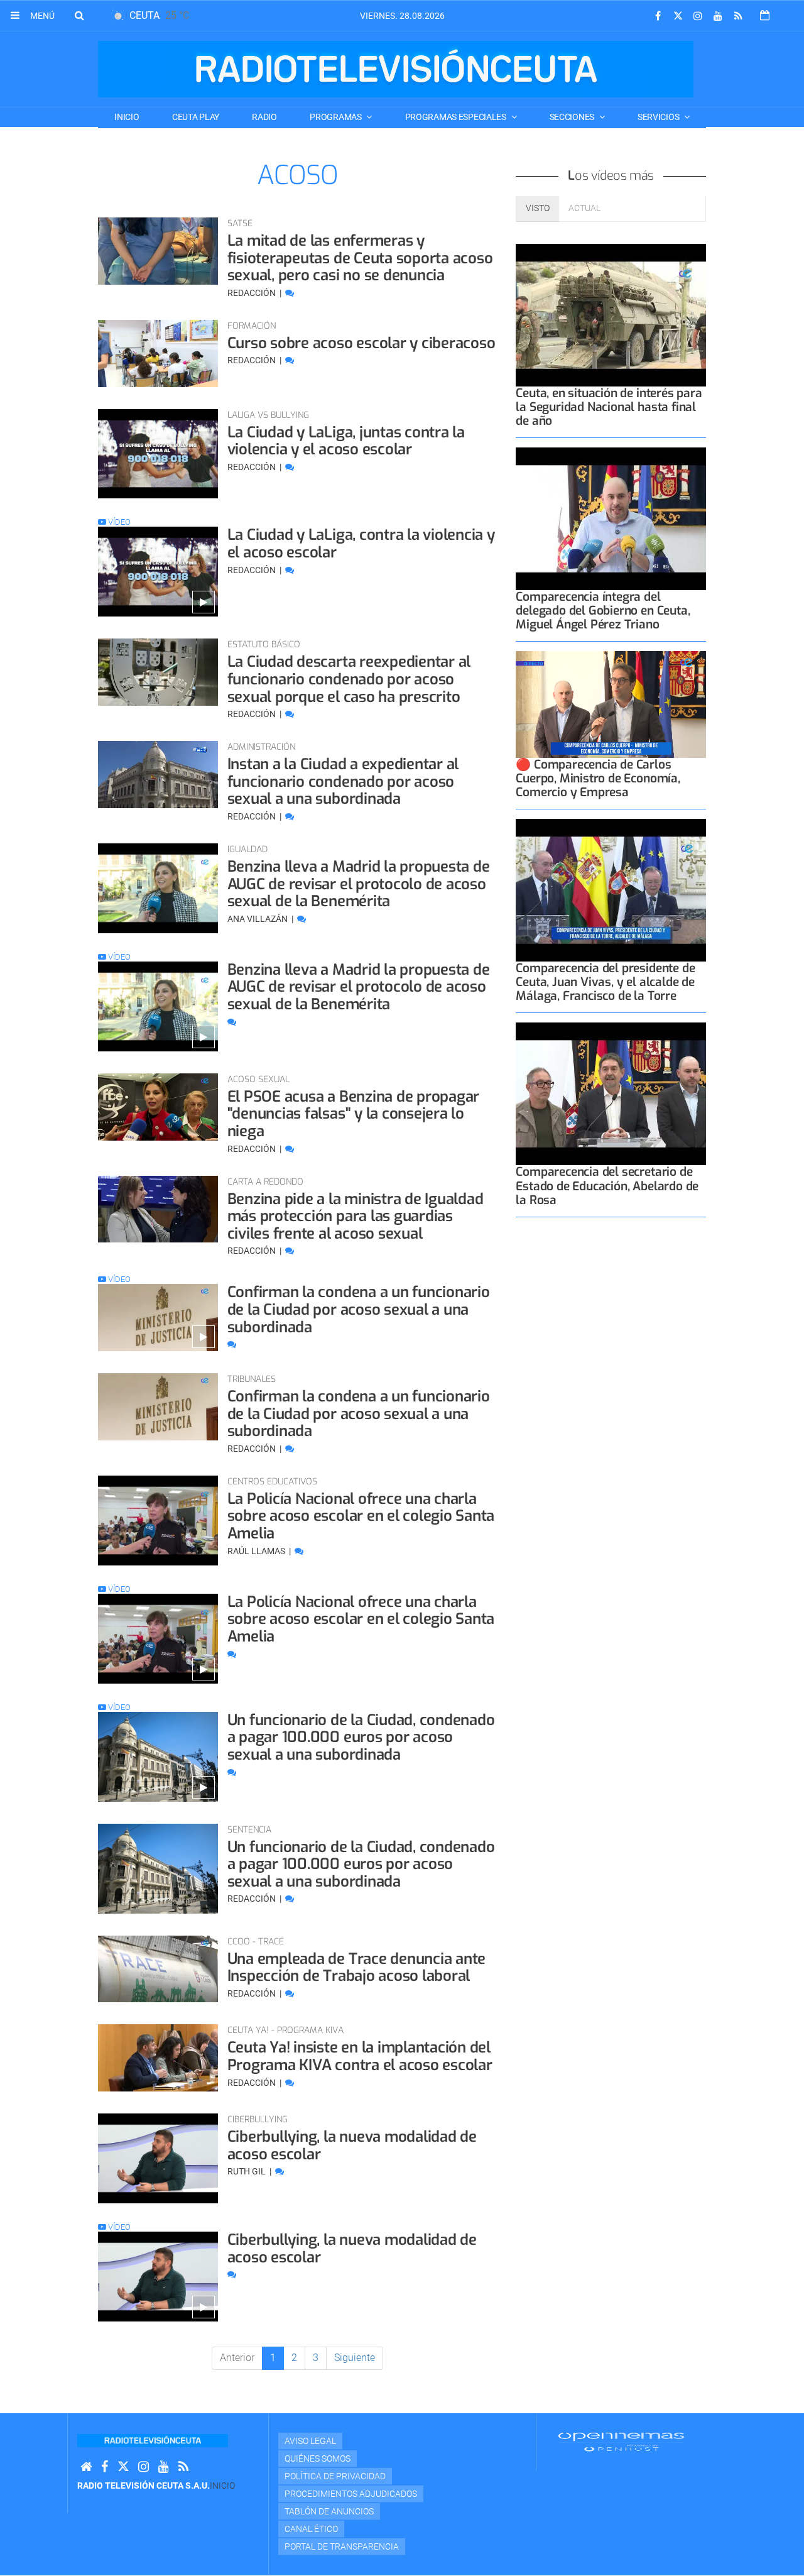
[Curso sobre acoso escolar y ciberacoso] (158, 354)
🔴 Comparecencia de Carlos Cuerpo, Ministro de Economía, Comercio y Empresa (598, 778)
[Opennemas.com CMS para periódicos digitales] (621, 2442)
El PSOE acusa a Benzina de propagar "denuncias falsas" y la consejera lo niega (354, 1114)
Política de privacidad (335, 2476)
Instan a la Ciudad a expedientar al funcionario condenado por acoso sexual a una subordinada (343, 781)
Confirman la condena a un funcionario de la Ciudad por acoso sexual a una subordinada (359, 1309)
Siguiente (355, 2358)
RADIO (264, 117)
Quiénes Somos (318, 2458)
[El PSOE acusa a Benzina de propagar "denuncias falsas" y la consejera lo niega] (158, 1107)
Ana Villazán (258, 919)
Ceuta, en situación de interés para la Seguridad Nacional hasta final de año (609, 407)
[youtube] (718, 16)
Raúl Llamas (257, 1551)
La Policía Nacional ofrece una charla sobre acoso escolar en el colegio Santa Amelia (361, 1516)
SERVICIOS (659, 117)
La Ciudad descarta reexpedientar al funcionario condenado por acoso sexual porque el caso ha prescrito (349, 679)
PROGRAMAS (336, 117)
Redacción (253, 293)
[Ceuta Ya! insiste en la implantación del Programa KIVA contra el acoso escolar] (158, 2058)
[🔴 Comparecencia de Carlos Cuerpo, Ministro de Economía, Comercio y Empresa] (611, 704)
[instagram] (698, 16)
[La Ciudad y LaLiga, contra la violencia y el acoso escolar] (158, 572)
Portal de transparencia (342, 2546)
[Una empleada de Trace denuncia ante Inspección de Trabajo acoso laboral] (158, 1969)
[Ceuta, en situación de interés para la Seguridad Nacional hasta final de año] (611, 315)
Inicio (127, 117)
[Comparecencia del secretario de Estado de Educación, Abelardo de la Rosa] (611, 1094)
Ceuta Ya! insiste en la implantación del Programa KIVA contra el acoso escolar (360, 2056)
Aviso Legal (310, 2441)
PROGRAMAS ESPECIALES (457, 117)
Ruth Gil (247, 2171)
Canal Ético (311, 2529)
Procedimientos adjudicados (351, 2494)
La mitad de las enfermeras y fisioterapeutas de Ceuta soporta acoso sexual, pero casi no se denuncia (360, 258)
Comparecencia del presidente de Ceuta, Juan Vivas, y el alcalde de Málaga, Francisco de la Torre (605, 982)
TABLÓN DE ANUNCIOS (329, 2511)
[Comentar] (290, 293)
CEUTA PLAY (196, 117)
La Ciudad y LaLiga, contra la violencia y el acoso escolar (361, 544)
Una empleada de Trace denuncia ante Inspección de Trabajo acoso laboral (357, 1968)
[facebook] (658, 16)
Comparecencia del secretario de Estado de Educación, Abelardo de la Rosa (607, 1186)
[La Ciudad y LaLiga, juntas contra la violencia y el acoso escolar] (158, 454)
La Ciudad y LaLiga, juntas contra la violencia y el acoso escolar (346, 441)
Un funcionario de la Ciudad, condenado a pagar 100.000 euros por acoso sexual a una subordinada (361, 1737)
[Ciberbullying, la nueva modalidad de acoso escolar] (158, 2158)
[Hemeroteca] (765, 15)
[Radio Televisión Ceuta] (396, 69)
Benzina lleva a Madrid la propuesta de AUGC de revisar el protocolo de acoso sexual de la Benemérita (359, 884)
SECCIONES (573, 117)
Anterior (237, 2358)
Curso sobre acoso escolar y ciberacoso (361, 343)
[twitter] (678, 16)
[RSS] (738, 16)
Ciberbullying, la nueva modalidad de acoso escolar (352, 2146)
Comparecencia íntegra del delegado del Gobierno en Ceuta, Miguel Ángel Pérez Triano (603, 611)
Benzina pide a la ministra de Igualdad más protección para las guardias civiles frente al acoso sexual (356, 1216)
